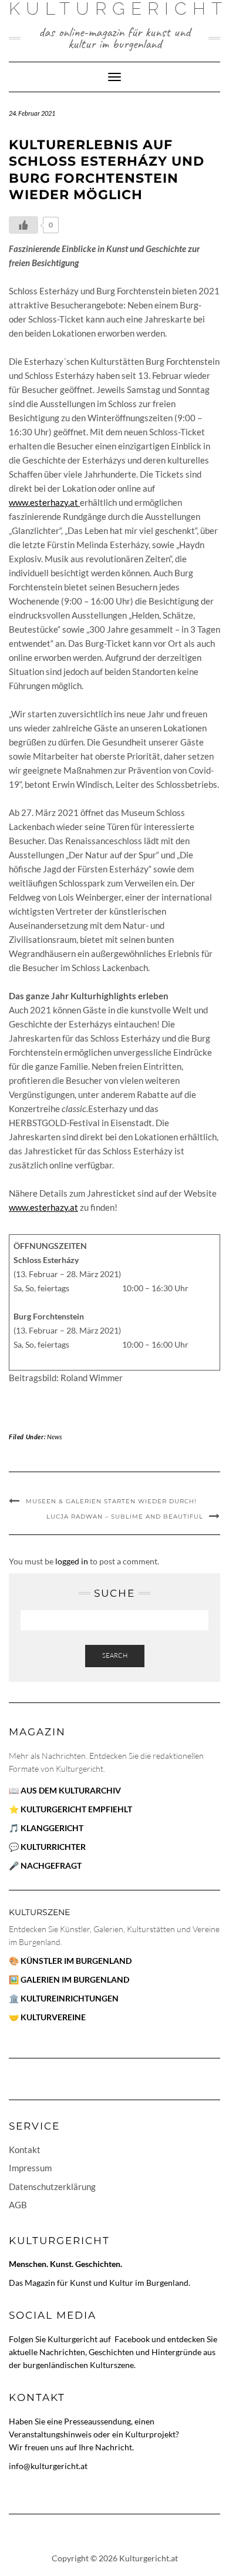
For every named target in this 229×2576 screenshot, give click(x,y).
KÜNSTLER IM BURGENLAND (76, 1961)
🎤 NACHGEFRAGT (45, 1865)
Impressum (30, 2168)
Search (115, 1655)
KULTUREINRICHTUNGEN (70, 1998)
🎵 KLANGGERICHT (46, 1828)
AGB (18, 2205)
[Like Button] (23, 225)
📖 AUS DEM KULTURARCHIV (65, 1790)
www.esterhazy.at (44, 502)
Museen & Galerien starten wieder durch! (111, 1501)
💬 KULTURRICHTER (47, 1847)
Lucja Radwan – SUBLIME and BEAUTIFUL (125, 1517)
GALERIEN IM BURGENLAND (75, 1979)
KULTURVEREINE (53, 2017)
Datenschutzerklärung (52, 2187)
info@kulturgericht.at (48, 2466)
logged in (72, 1561)
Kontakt (25, 2150)
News (54, 1437)
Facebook (133, 2339)
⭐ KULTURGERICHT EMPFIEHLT (70, 1809)
